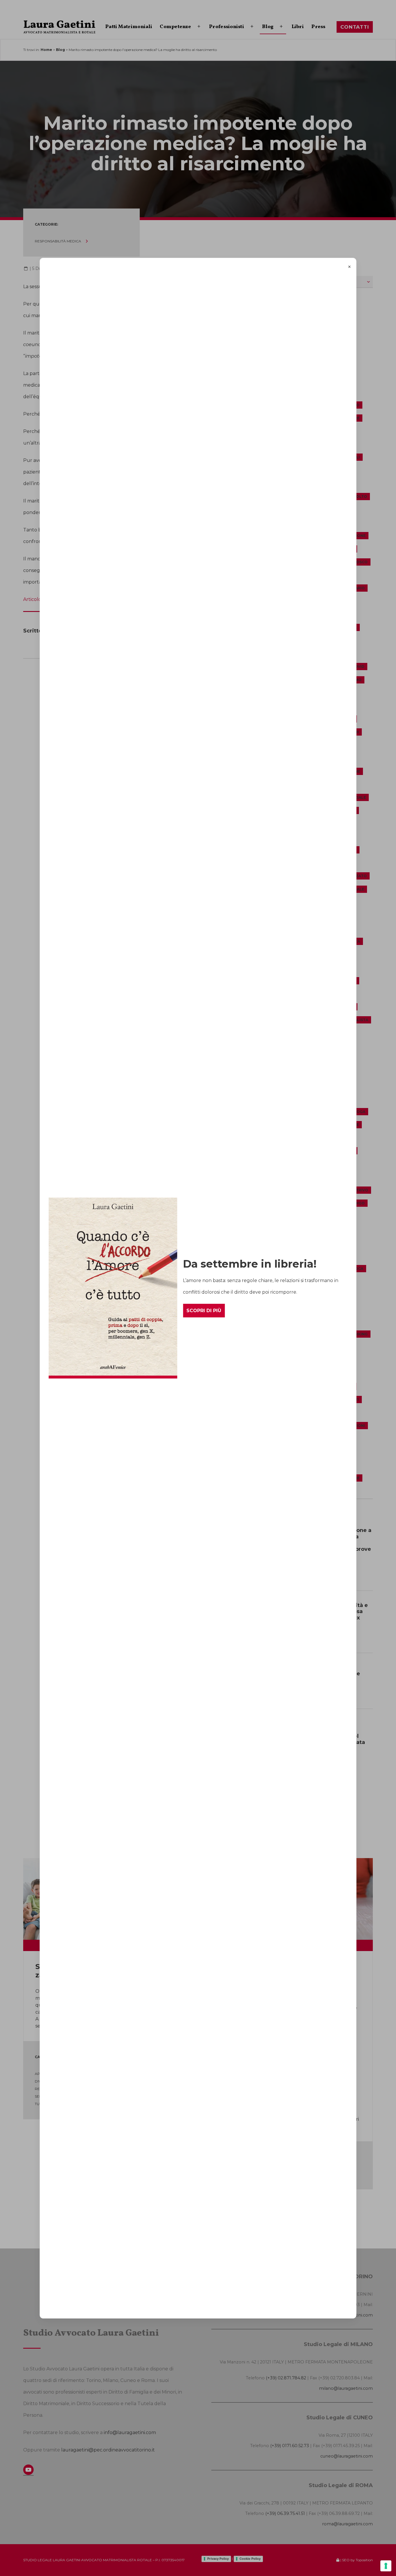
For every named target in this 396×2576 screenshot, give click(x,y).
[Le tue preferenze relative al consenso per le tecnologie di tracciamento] (386, 2566)
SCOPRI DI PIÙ (204, 1311)
